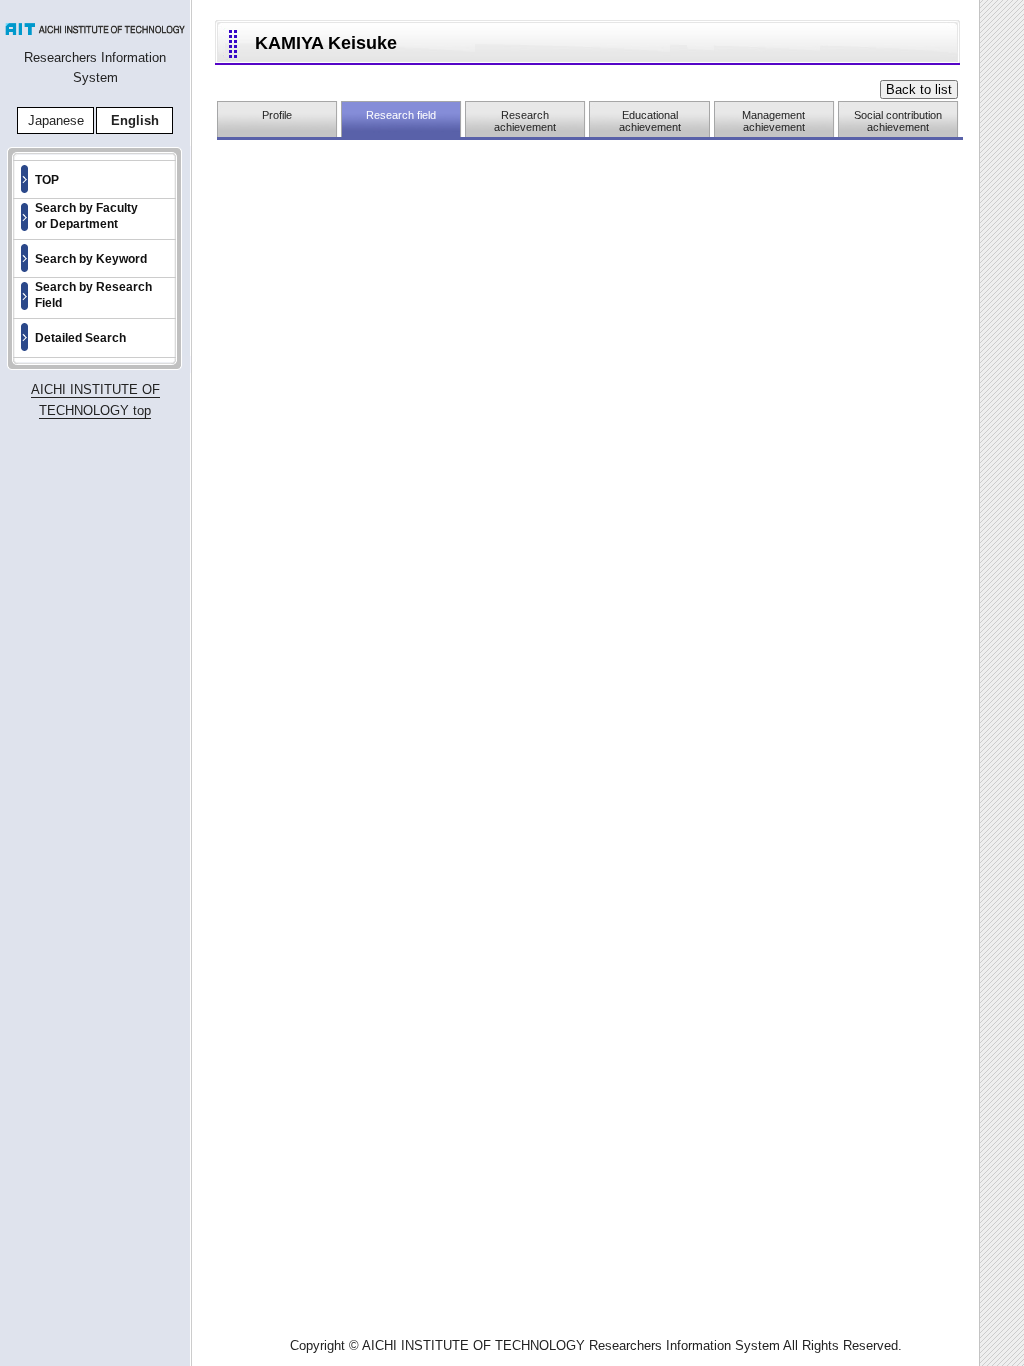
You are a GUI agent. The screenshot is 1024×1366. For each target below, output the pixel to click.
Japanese (56, 120)
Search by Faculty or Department (86, 216)
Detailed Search (80, 338)
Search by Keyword (91, 259)
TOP (47, 180)
